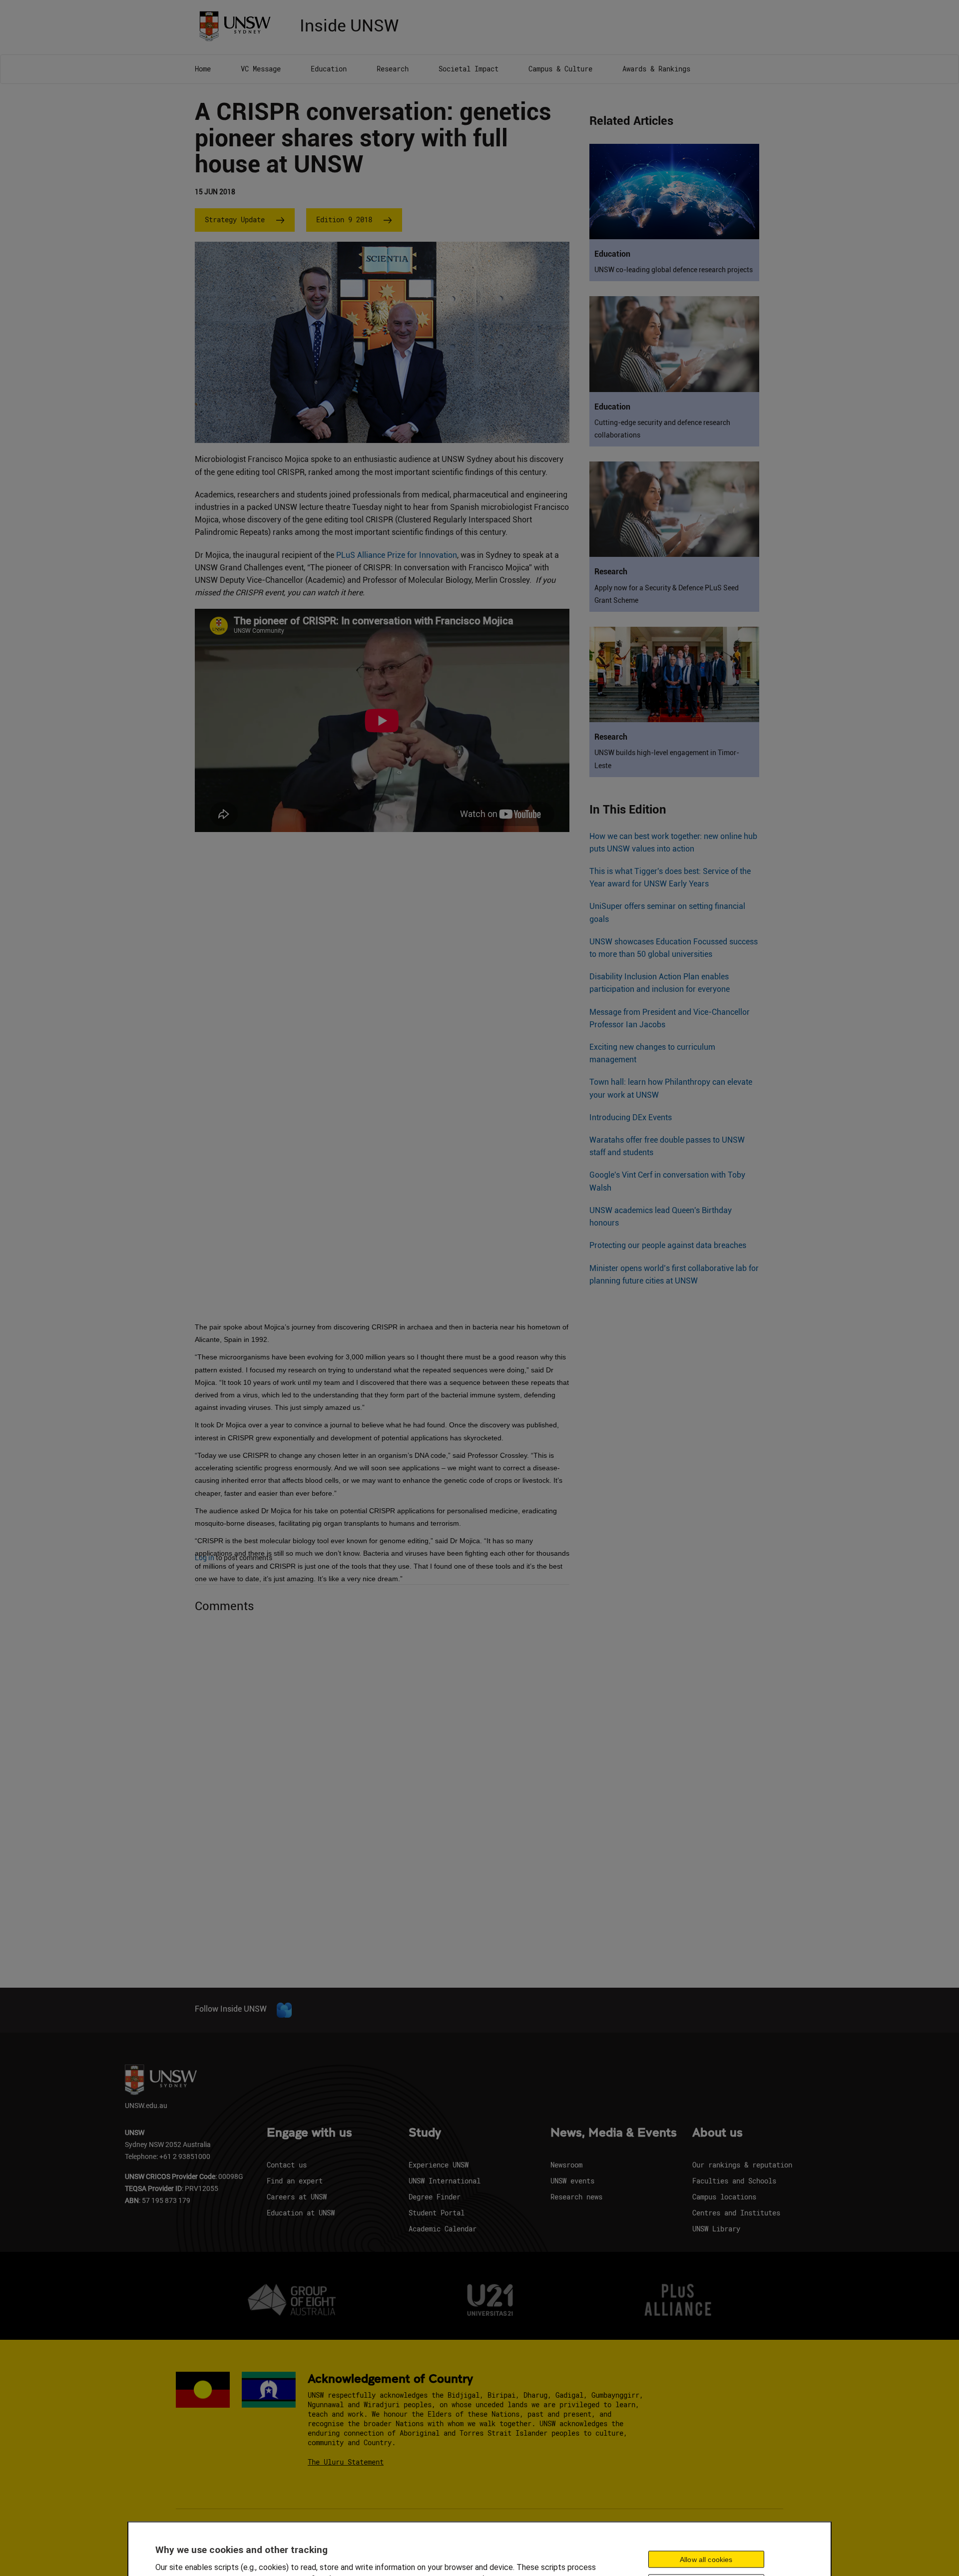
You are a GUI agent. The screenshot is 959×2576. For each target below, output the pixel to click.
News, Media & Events (614, 2133)
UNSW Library (716, 2229)
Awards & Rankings (656, 69)
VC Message (261, 69)
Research (393, 69)
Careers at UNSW (297, 2197)
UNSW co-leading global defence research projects (674, 270)
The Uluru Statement (346, 2462)
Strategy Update (235, 219)
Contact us (287, 2165)
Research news (576, 2197)
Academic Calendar (443, 2229)
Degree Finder (435, 2197)
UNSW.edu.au (146, 2105)
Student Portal (437, 2213)
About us (718, 2133)
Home (203, 69)
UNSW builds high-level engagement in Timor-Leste (667, 759)
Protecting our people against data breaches (668, 1245)
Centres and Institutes (736, 2213)
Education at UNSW (301, 2213)
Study (425, 2133)
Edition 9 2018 (344, 219)
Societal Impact (469, 69)
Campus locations (724, 2197)
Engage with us (309, 2133)
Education (329, 69)
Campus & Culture (560, 69)
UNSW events (572, 2181)
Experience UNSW (439, 2165)
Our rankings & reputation (742, 2165)
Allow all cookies (706, 2559)
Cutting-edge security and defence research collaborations (662, 429)
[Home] (239, 25)
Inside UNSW (349, 24)
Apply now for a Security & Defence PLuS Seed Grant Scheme (667, 594)
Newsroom (566, 2165)
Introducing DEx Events (631, 1117)
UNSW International (445, 2181)
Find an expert (295, 2181)
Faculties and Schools (734, 2181)
